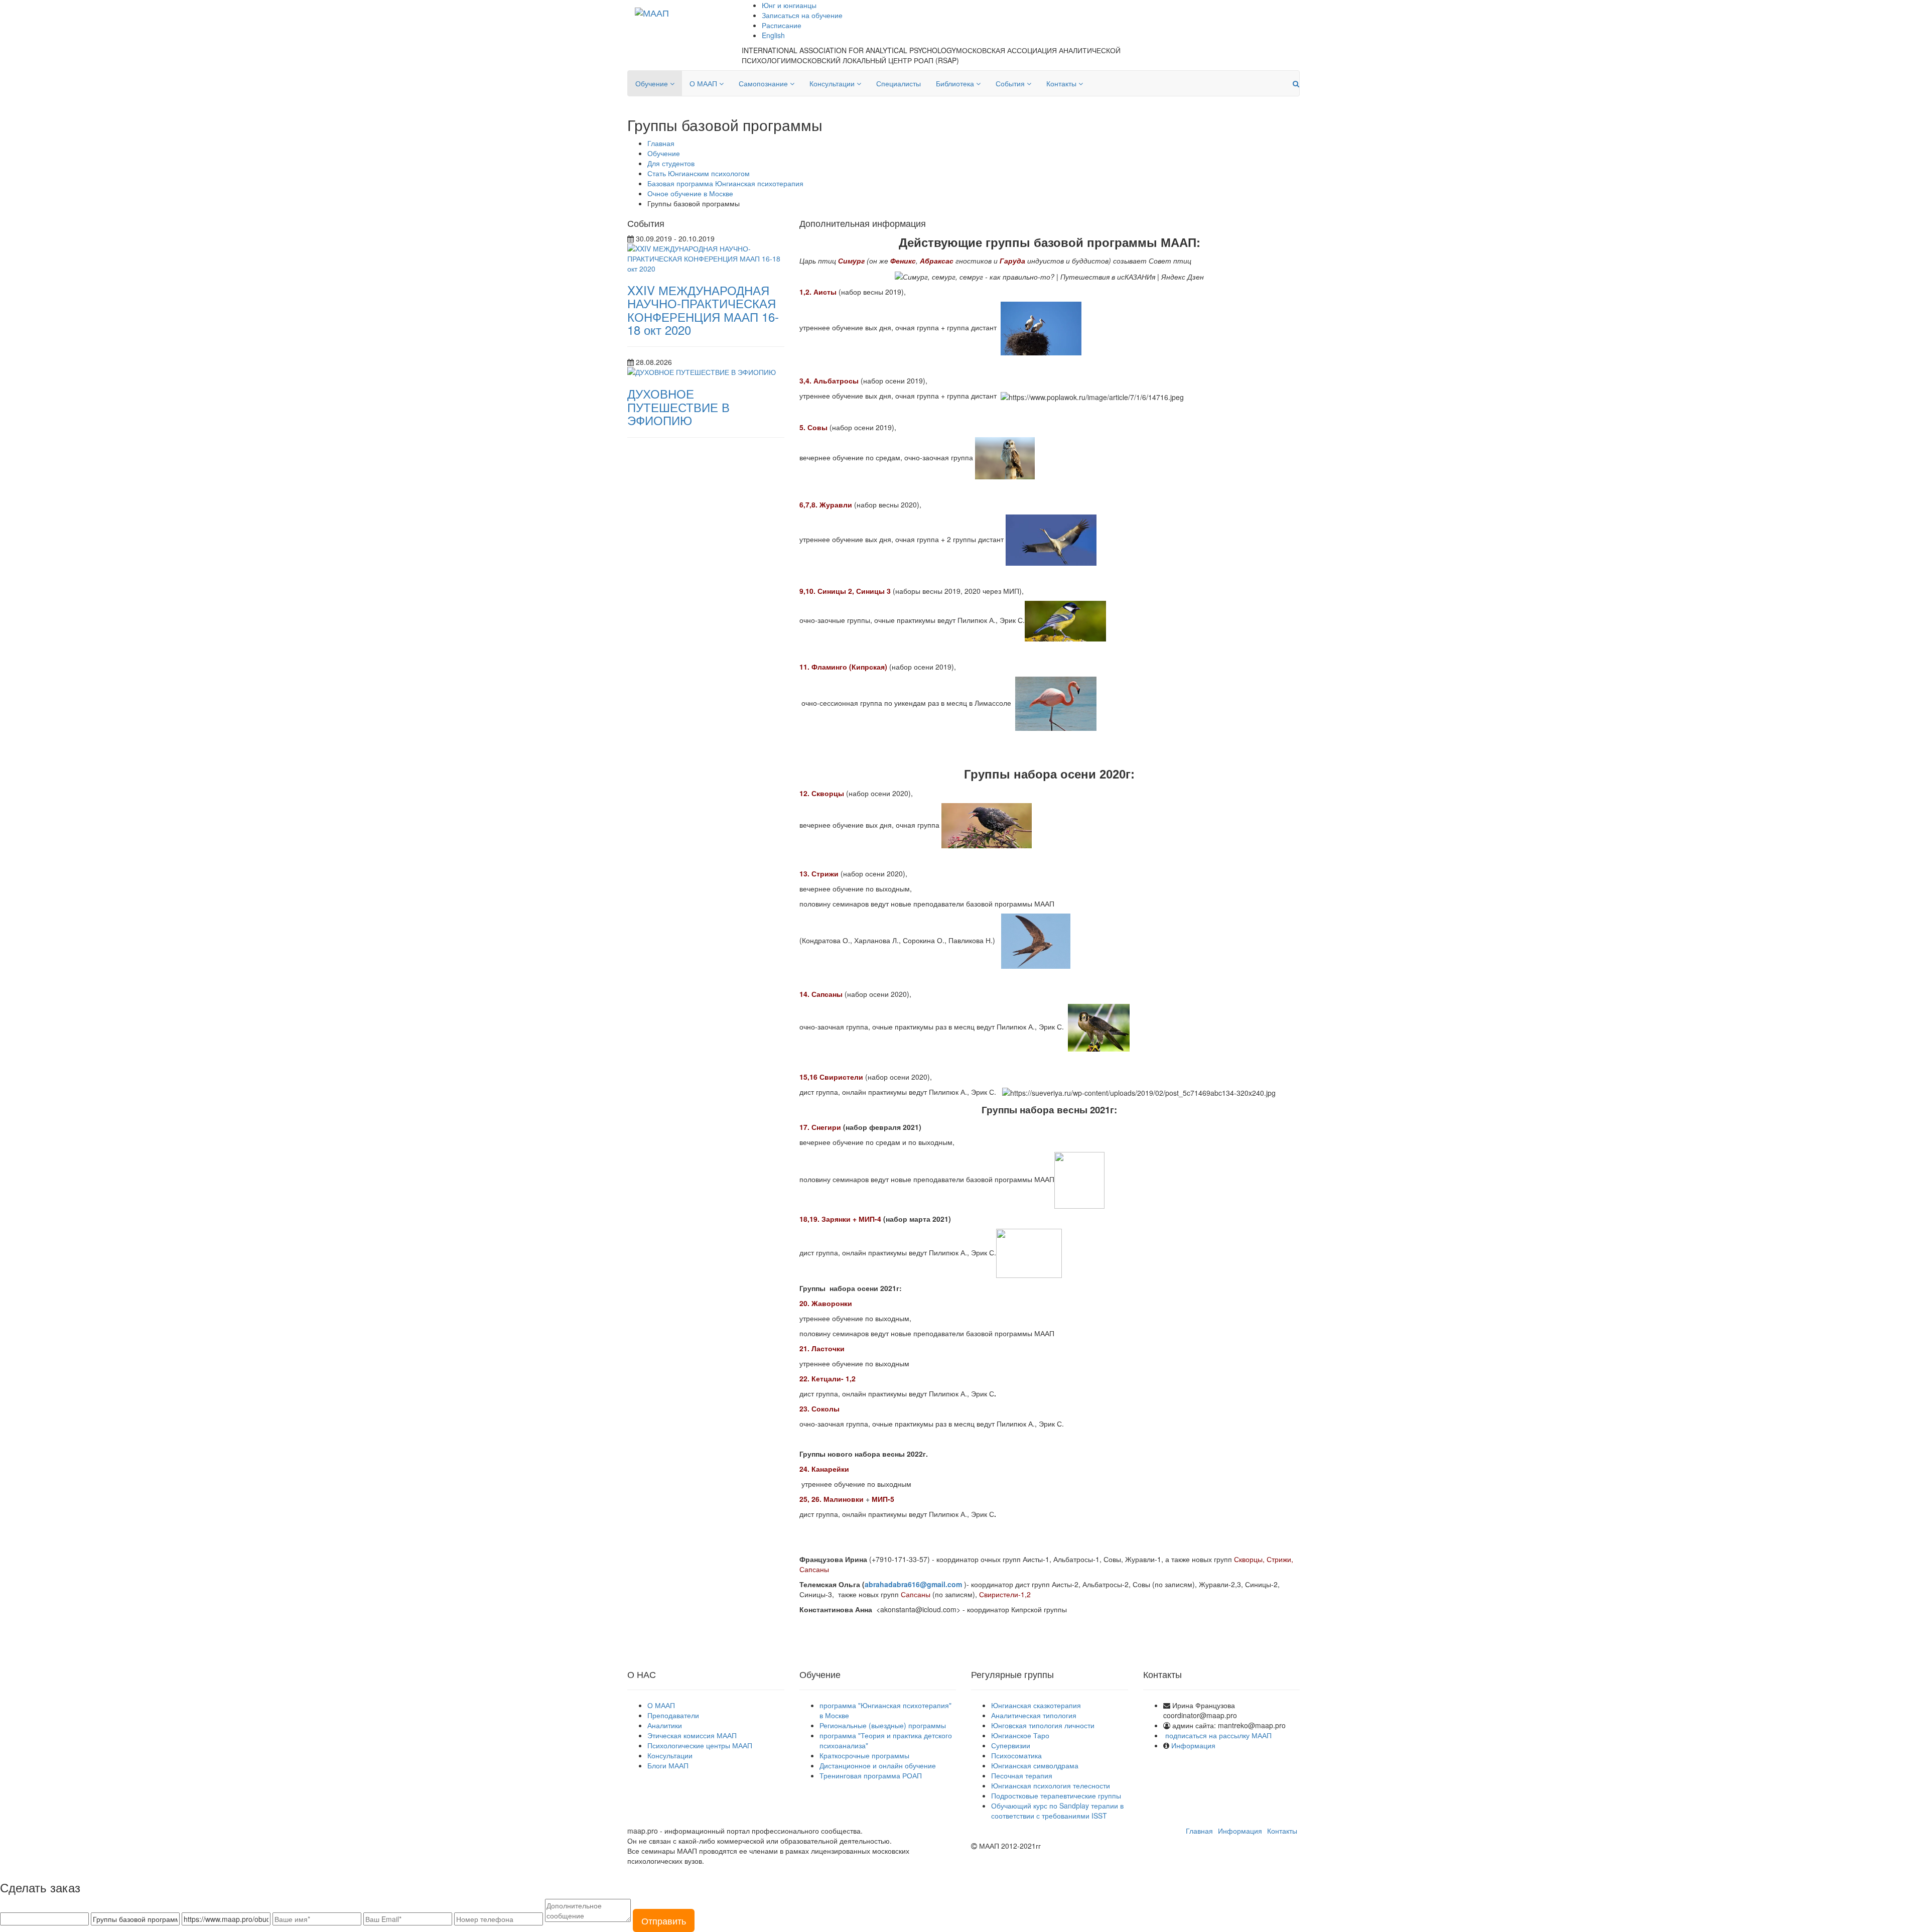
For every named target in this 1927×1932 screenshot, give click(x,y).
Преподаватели (673, 1715)
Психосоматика (1016, 1755)
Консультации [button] (833, 83)
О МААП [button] (704, 83)
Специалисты (899, 83)
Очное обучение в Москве (690, 193)
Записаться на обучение (802, 15)
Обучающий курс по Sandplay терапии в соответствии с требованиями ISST (1057, 1811)
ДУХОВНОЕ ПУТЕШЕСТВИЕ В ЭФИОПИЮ (678, 407)
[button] (1296, 83)
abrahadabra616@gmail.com (914, 1584)
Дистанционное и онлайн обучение (878, 1765)
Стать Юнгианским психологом (699, 173)
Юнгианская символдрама (1035, 1765)
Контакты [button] (1062, 83)
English (773, 35)
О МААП (661, 1705)
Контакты (1282, 1831)
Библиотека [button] (956, 83)
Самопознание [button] (764, 83)
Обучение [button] (653, 83)
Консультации (670, 1755)
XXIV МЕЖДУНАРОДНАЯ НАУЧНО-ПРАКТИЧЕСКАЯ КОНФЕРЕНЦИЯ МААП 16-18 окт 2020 (703, 310)
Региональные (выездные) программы (883, 1725)
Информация (1193, 1745)
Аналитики (665, 1725)
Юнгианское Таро (1020, 1735)
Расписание (782, 25)
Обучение (664, 153)
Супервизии (1011, 1745)
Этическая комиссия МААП (692, 1735)
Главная (661, 143)
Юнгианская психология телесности (1051, 1785)
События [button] (1011, 83)
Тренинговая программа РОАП (871, 1775)
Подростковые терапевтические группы (1056, 1795)
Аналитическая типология (1034, 1715)
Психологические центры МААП (700, 1745)
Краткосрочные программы (864, 1755)
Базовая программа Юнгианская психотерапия (725, 183)
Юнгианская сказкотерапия (1036, 1705)
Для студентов (671, 163)
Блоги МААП (668, 1765)
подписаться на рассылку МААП (1218, 1735)
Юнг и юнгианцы (789, 5)
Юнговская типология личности (1043, 1725)
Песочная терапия (1022, 1775)
